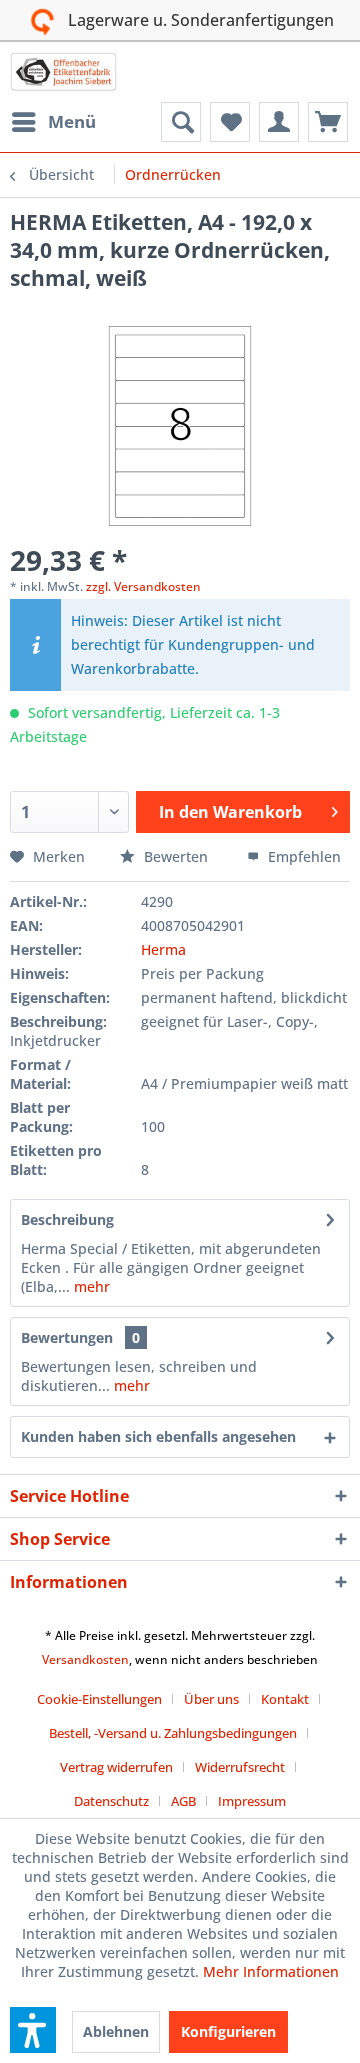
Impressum (252, 1801)
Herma (163, 949)
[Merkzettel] (230, 122)
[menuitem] (53, 122)
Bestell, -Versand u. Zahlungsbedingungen (173, 1733)
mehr (90, 1286)
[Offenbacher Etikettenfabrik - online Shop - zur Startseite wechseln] (63, 72)
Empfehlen (302, 856)
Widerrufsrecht (240, 1767)
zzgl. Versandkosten (143, 586)
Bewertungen (67, 1337)
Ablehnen (116, 2031)
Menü (72, 121)
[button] (33, 2030)
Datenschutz (111, 1801)
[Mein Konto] (279, 122)
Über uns (211, 1699)
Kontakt (285, 1699)
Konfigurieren (228, 2031)
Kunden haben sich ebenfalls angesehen (158, 1436)
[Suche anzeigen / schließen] (181, 122)
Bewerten (176, 856)
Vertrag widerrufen (116, 1767)
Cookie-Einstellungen (99, 1699)
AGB (183, 1801)
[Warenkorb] (328, 122)
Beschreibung (67, 1219)
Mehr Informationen (271, 1971)
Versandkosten (85, 1659)
